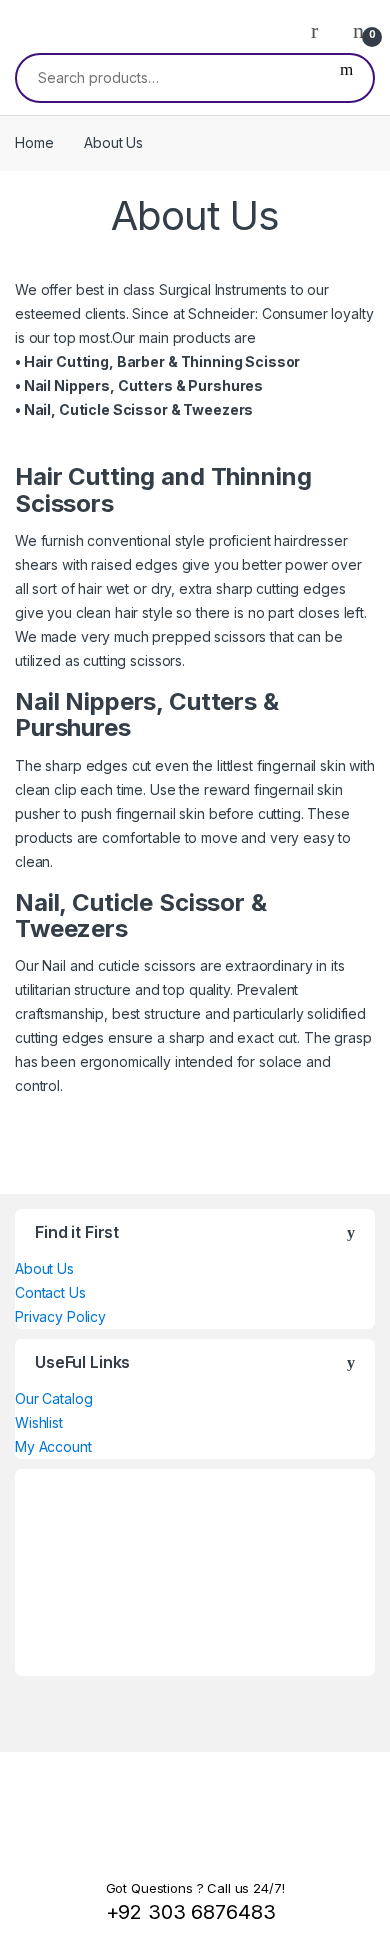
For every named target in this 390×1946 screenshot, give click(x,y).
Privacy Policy (60, 1316)
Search (346, 78)
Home (34, 142)
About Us (44, 1268)
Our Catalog (53, 1398)
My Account (53, 1446)
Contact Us (50, 1292)
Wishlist (39, 1422)
